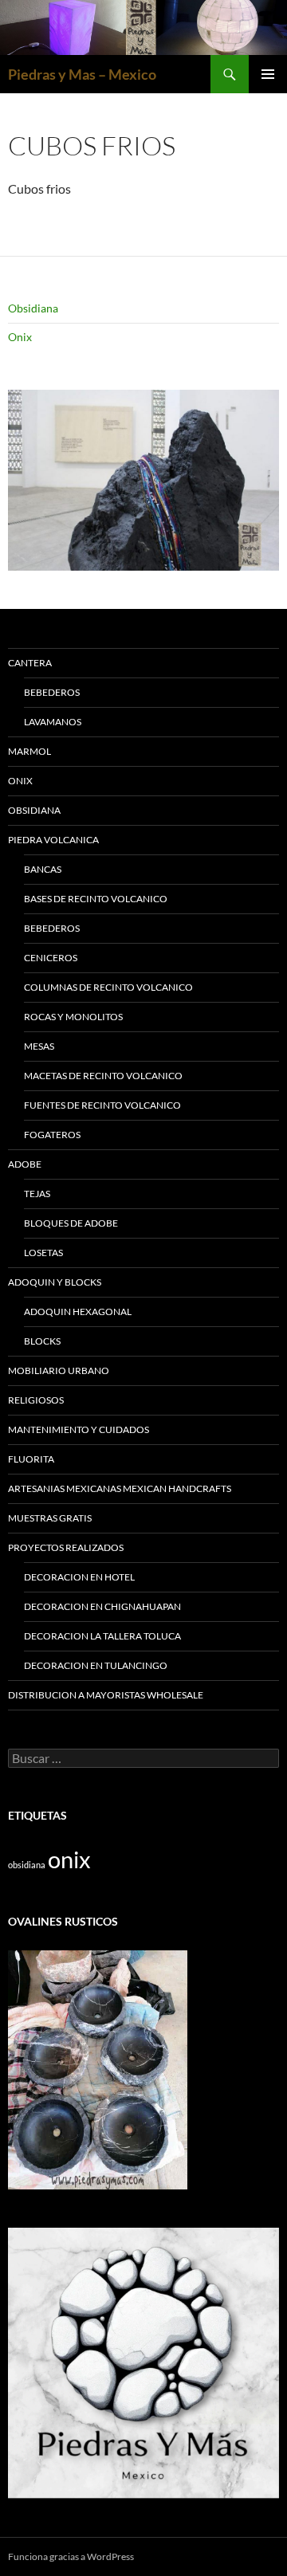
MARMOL (29, 751)
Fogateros (52, 1135)
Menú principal (268, 74)
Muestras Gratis (50, 1518)
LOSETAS (43, 1253)
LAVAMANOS (53, 722)
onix (69, 1859)
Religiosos (36, 1400)
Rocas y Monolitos (73, 1017)
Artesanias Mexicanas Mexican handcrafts (120, 1488)
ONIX (20, 781)
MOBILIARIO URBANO (59, 1370)
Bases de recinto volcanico (96, 899)
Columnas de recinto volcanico (108, 987)
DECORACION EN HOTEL (79, 1577)
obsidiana (27, 1865)
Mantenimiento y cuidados (79, 1429)
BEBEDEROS (52, 692)
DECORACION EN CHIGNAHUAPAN (102, 1606)
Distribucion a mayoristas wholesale (106, 1695)
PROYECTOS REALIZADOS (66, 1547)
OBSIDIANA (34, 810)
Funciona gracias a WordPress (71, 2556)
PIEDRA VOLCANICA (53, 840)
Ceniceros (51, 958)
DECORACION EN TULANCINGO (96, 1665)
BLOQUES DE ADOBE (71, 1223)
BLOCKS (42, 1341)
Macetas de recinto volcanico (103, 1076)
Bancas (43, 869)
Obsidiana (33, 308)
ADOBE (25, 1164)
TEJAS (37, 1194)
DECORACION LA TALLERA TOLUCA (102, 1636)
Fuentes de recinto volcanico (102, 1105)
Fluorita (31, 1459)
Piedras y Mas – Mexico (82, 74)
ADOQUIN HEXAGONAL (78, 1312)
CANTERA (30, 663)
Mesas (39, 1046)
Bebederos (52, 928)
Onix (20, 337)
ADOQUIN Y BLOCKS (55, 1282)
